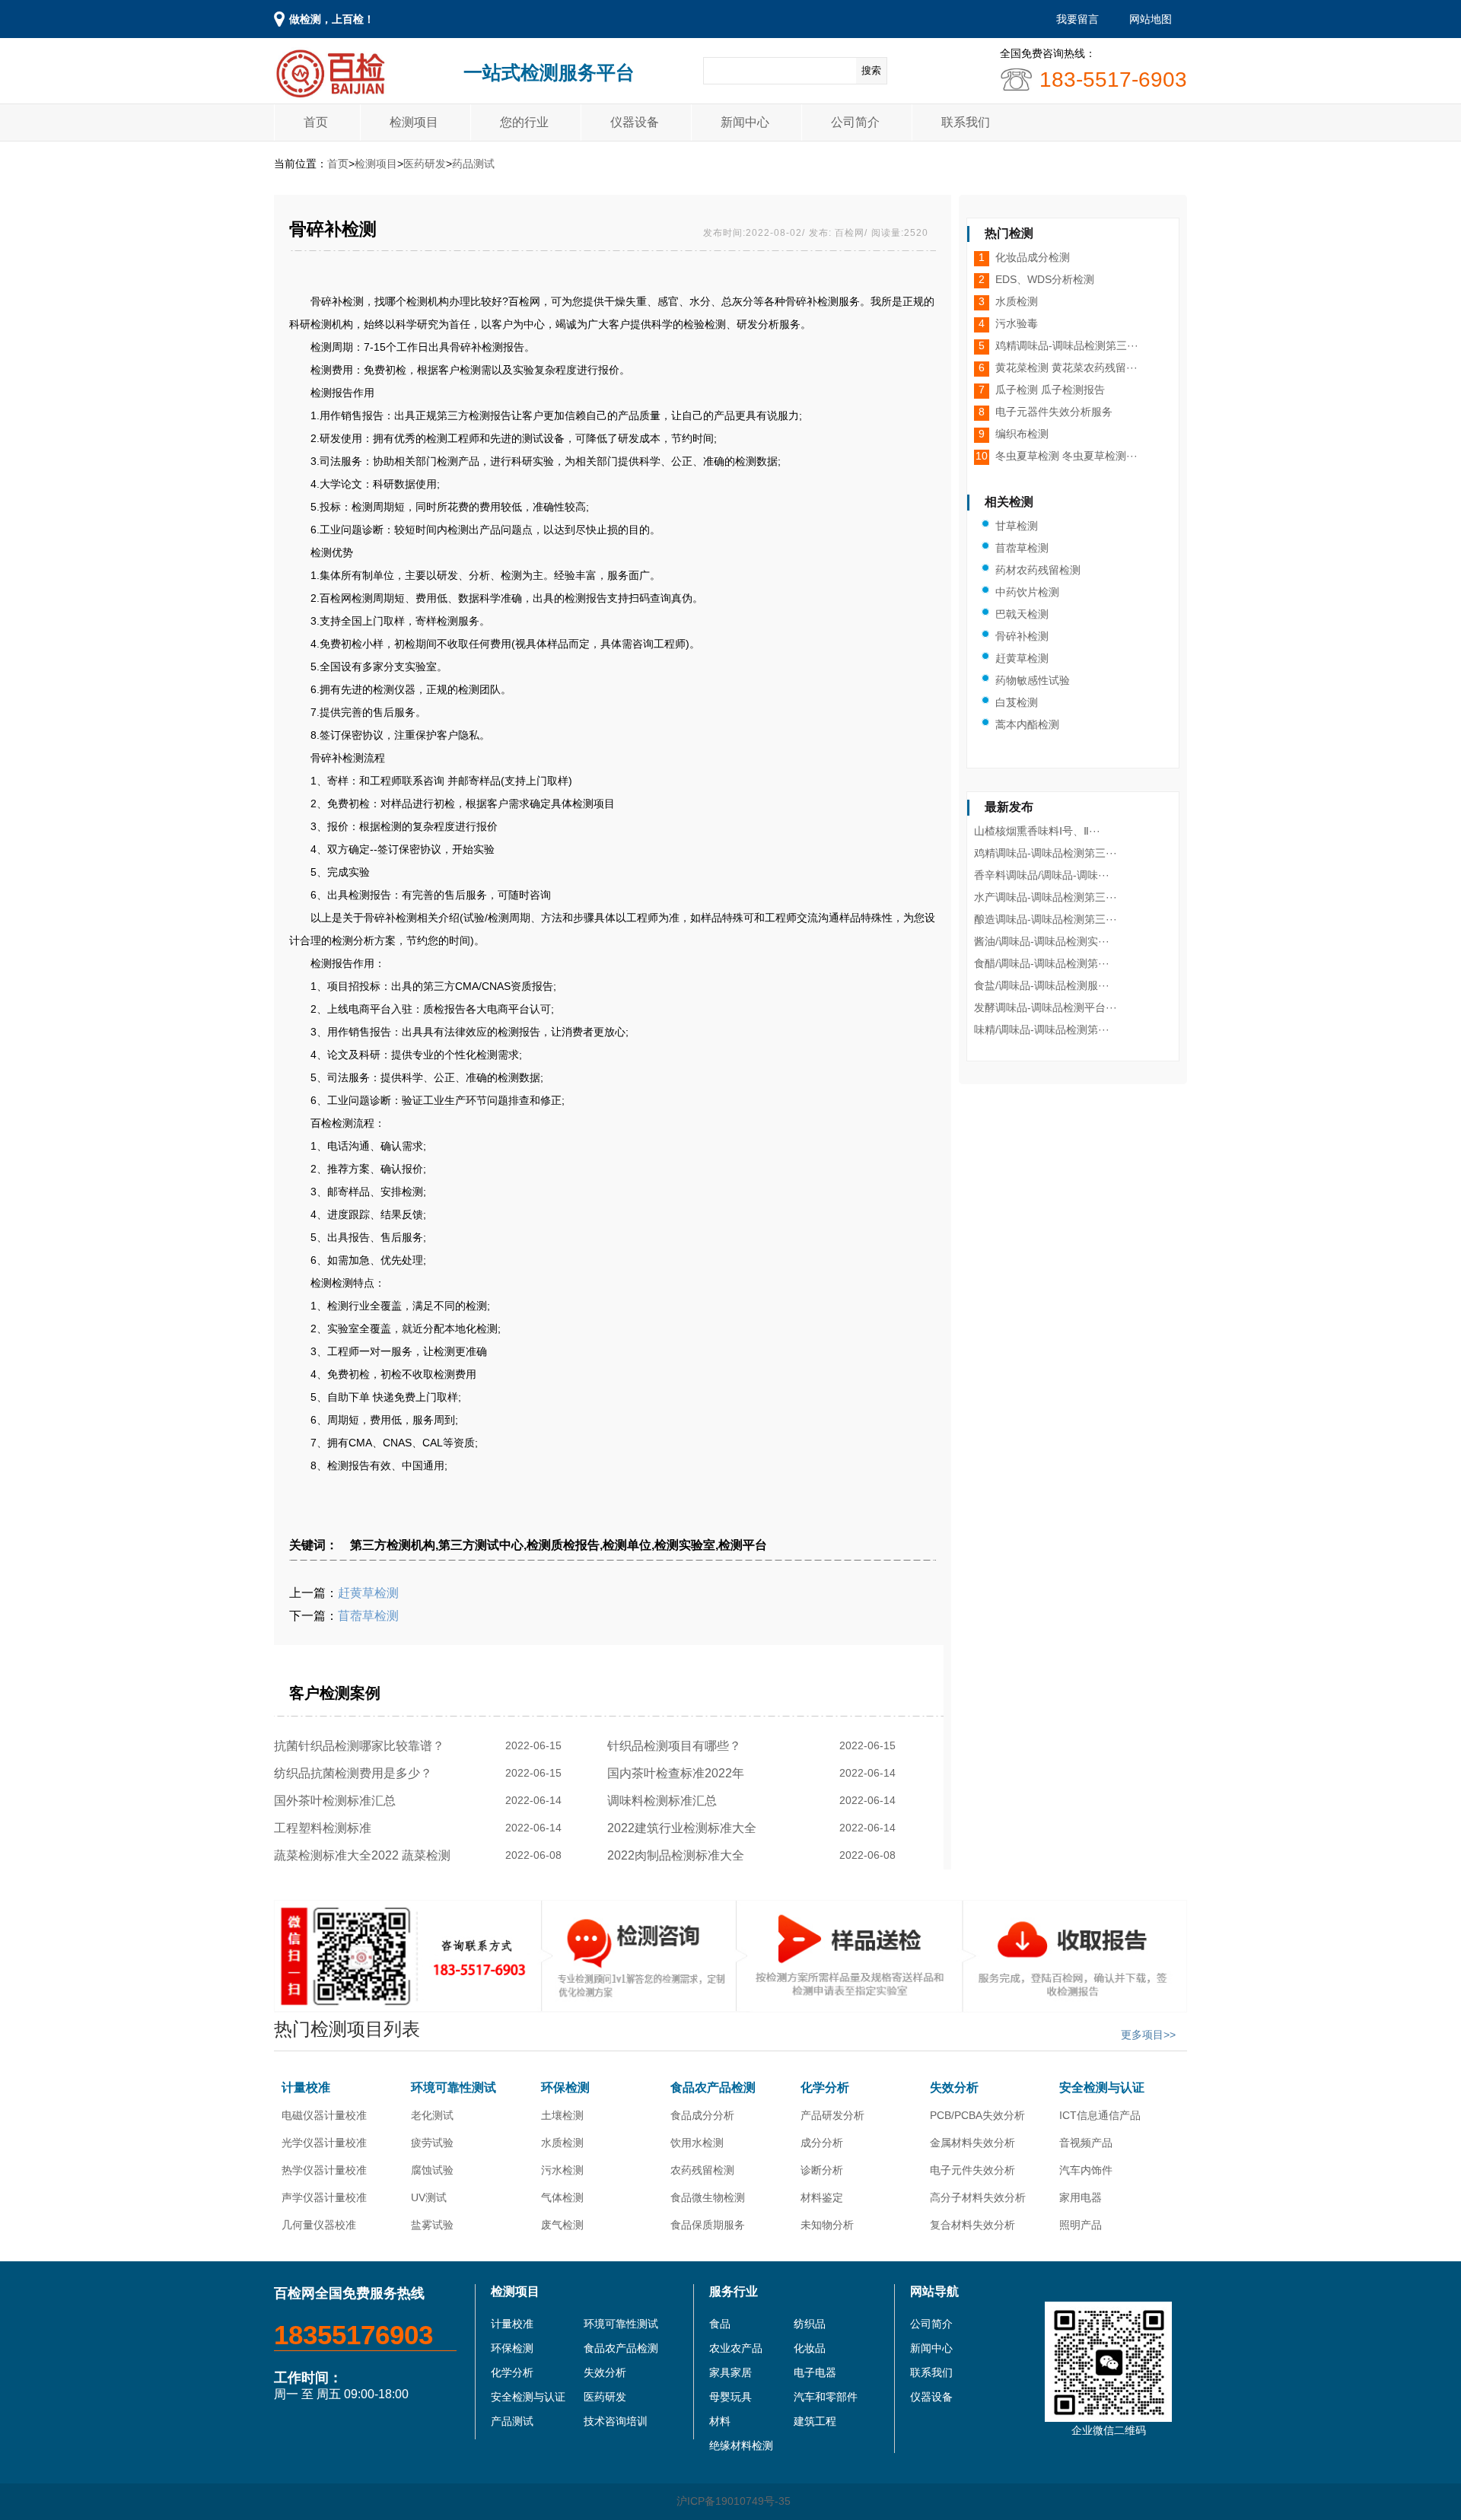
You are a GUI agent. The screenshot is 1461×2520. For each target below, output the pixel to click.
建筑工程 (815, 2421)
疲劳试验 (432, 2143)
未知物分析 (827, 2225)
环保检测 (565, 2087)
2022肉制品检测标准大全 (679, 1855)
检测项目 (414, 122)
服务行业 (734, 2291)
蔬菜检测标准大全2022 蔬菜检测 (365, 1855)
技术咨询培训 (616, 2421)
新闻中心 (745, 122)
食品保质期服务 (708, 2225)
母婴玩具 (730, 2397)
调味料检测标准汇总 (665, 1801)
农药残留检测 (702, 2170)
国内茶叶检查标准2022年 (679, 1773)
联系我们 (966, 122)
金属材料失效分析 (972, 2143)
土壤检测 (562, 2115)
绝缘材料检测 (741, 2445)
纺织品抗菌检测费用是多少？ (356, 1773)
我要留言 (1077, 19)
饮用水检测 (697, 2143)
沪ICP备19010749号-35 (734, 2501)
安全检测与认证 (1102, 2087)
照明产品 (1081, 2225)
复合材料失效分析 (972, 2225)
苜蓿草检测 (368, 1616)
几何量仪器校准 (319, 2225)
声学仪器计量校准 (324, 2197)
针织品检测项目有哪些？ (677, 1746)
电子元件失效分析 (972, 2170)
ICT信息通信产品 (1100, 2115)
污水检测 (562, 2170)
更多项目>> (1148, 2035)
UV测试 (429, 2197)
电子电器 (815, 2372)
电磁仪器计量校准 (324, 2115)
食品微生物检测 (708, 2197)
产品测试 (512, 2421)
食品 (720, 2324)
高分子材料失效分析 (978, 2197)
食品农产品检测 (713, 2087)
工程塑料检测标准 (326, 1828)
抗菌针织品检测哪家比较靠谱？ (362, 1746)
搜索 (871, 70)
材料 (720, 2421)
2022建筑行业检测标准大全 (685, 1828)
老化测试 (432, 2115)
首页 (316, 122)
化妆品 (810, 2348)
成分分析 (822, 2143)
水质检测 (562, 2143)
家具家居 (730, 2372)
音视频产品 (1086, 2143)
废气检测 (562, 2225)
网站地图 (1151, 19)
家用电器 (1081, 2197)
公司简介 (855, 122)
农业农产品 (736, 2348)
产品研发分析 (832, 2115)
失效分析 (954, 2087)
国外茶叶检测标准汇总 (338, 1801)
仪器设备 (635, 122)
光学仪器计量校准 (324, 2143)
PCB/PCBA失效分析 (977, 2115)
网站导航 (934, 2291)
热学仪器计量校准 (324, 2170)
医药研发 (425, 164)
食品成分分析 (702, 2115)
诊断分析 (822, 2170)
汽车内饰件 (1086, 2170)
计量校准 (306, 2087)
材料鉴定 (822, 2197)
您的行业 (524, 122)
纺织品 (810, 2324)
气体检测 (562, 2197)
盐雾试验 (432, 2225)
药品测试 (473, 164)
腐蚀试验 (432, 2170)
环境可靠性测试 (454, 2087)
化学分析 (825, 2087)
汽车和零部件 (826, 2397)
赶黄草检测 (368, 1593)
